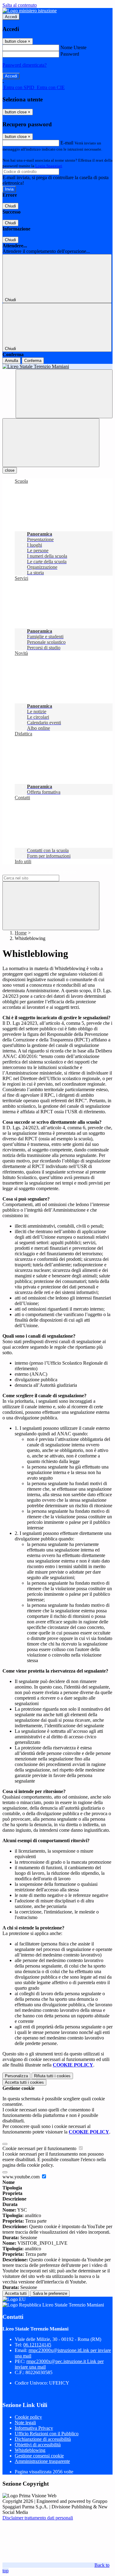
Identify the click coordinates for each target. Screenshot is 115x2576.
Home (21, 933)
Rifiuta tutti (52, 2076)
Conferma (33, 361)
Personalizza (16, 2076)
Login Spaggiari (49, 166)
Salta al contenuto (20, 5)
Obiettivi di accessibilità (38, 2445)
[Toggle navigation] (51, 443)
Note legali (25, 2423)
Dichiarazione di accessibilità (43, 2439)
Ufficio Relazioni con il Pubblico (47, 2434)
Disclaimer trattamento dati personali (38, 2518)
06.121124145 (37, 2345)
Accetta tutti (24, 2082)
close (10, 470)
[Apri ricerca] (64, 394)
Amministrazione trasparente (42, 2461)
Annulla (11, 361)
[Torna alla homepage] (57, 367)
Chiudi (10, 206)
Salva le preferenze (50, 2293)
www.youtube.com (22, 2177)
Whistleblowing (30, 2450)
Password (70, 54)
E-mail (67, 143)
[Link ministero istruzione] (30, 11)
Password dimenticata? (25, 65)
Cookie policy (28, 2417)
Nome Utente (73, 47)
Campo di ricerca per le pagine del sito (40, 872)
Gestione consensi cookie (39, 2456)
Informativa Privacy (34, 2428)
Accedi (11, 17)
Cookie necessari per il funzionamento (40, 2148)
